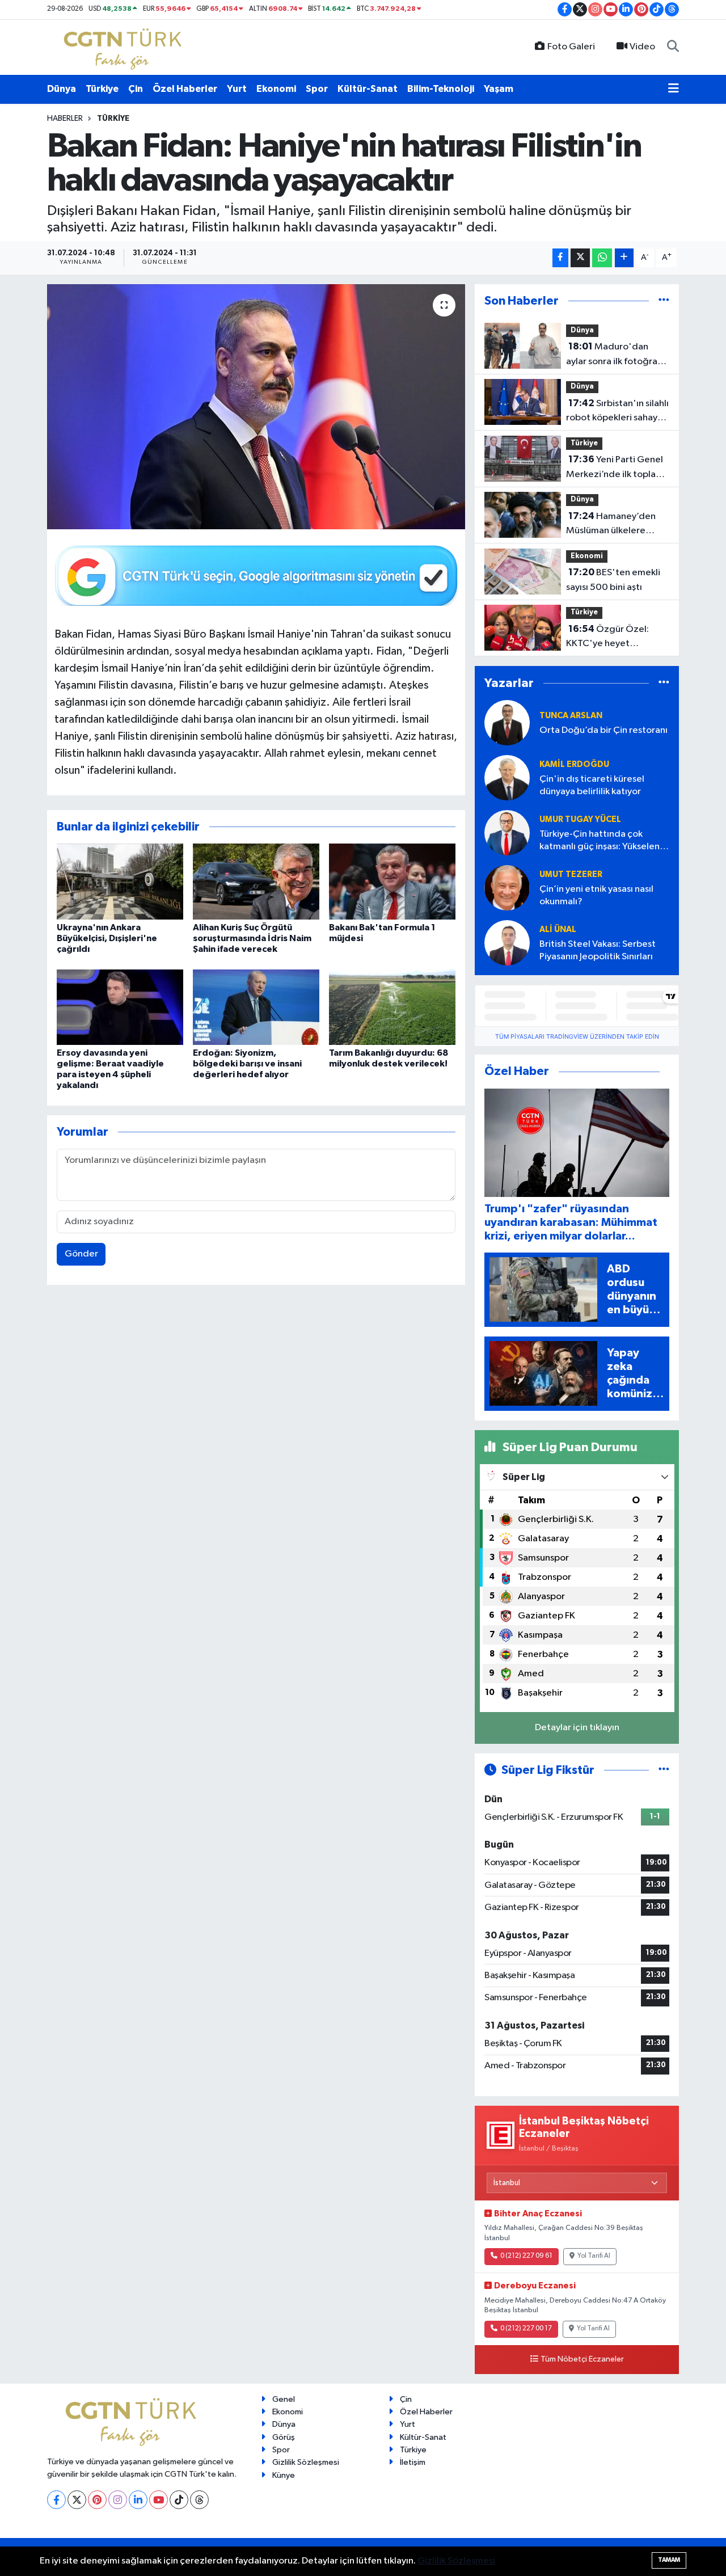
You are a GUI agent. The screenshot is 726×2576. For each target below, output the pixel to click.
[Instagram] (118, 2500)
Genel (284, 2399)
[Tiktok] (179, 2500)
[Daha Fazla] (624, 258)
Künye (284, 2475)
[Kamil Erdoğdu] (507, 777)
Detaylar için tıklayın (577, 1728)
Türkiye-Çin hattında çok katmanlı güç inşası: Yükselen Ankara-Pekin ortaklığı (600, 841)
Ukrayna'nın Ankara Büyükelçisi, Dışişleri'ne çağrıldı (107, 938)
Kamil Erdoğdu (574, 764)
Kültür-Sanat (368, 89)
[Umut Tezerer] (507, 888)
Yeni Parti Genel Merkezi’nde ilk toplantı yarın (617, 468)
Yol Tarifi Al (594, 2256)
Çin (136, 89)
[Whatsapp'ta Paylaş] (602, 258)
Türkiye (102, 89)
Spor (317, 89)
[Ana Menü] (674, 89)
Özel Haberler (185, 89)
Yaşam (499, 89)
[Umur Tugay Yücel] (507, 832)
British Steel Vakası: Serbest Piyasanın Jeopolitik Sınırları (598, 950)
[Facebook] (56, 2500)
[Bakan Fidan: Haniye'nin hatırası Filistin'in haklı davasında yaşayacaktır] (256, 407)
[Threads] (199, 2500)
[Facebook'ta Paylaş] (560, 258)
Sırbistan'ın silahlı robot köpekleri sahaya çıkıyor (617, 412)
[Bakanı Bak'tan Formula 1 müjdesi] (392, 881)
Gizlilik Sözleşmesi (306, 2462)
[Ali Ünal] (507, 943)
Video (642, 47)
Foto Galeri (571, 47)
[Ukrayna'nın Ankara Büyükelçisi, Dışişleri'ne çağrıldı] (120, 881)
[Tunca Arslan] (507, 722)
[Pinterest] (97, 2500)
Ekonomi (276, 89)
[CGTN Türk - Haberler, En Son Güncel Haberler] (125, 47)
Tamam (669, 2560)
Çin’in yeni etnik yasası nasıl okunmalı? (596, 895)
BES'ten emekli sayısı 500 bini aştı (613, 580)
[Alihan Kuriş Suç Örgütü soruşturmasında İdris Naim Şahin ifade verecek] (256, 881)
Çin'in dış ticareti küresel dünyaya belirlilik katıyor (592, 785)
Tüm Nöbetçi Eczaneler (582, 2359)
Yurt (237, 89)
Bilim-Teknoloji (441, 89)
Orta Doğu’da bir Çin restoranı (603, 730)
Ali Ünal (558, 929)
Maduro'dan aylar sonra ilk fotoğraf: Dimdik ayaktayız (615, 355)
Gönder (81, 1254)
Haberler (65, 119)
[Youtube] (159, 2500)
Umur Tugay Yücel (580, 819)
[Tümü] (664, 301)
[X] (77, 2500)
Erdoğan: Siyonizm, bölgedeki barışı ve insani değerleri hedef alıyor (247, 1064)
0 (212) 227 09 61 (526, 2256)
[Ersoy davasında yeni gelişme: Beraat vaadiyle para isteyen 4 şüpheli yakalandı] (120, 1007)
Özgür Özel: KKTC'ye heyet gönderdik (607, 638)
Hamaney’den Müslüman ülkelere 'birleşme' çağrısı (611, 525)
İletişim (413, 2462)
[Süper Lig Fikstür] (664, 1770)
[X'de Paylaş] (580, 258)
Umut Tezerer (571, 874)
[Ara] (673, 47)
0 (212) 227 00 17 (526, 2329)
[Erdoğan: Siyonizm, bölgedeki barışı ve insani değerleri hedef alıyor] (256, 1007)
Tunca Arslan (571, 716)
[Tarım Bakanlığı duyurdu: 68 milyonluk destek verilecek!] (392, 1007)
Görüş (284, 2437)
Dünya (62, 89)
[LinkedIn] (138, 2500)
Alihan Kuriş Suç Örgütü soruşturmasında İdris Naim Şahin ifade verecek (252, 938)
